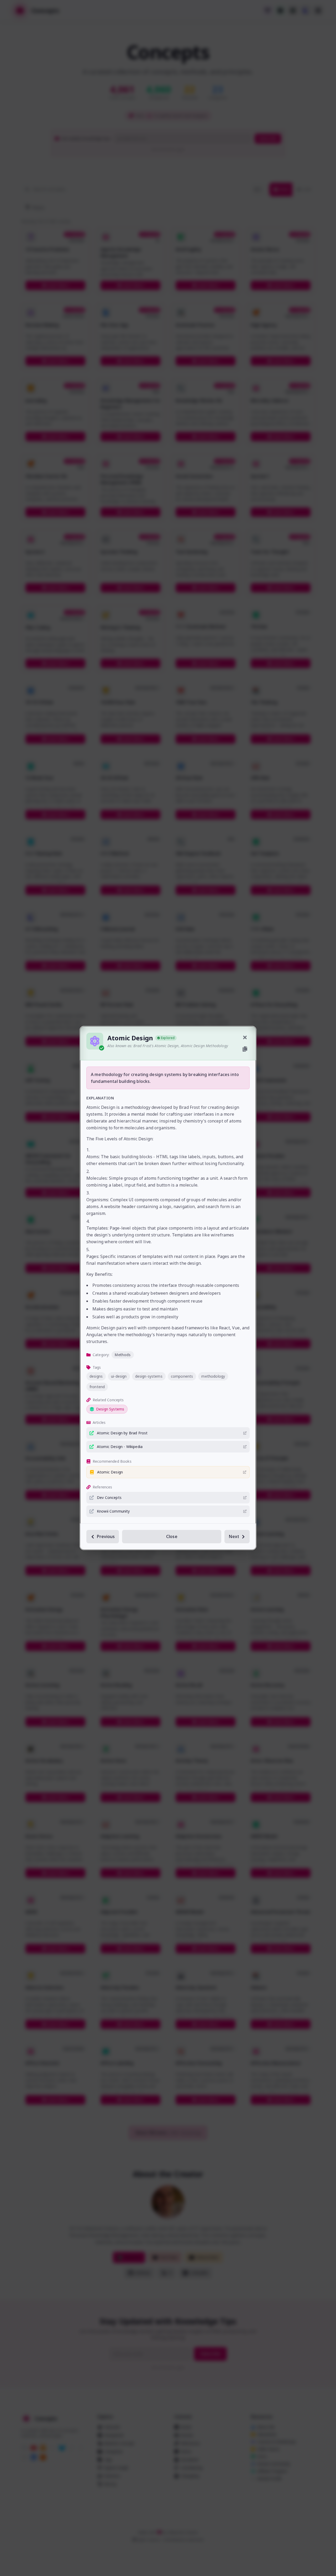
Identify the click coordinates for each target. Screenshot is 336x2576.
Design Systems (110, 1409)
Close (172, 1536)
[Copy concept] (245, 1049)
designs (96, 1376)
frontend (97, 1387)
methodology (213, 1376)
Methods (123, 1355)
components (182, 1376)
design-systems (149, 1376)
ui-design (119, 1376)
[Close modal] (245, 1037)
